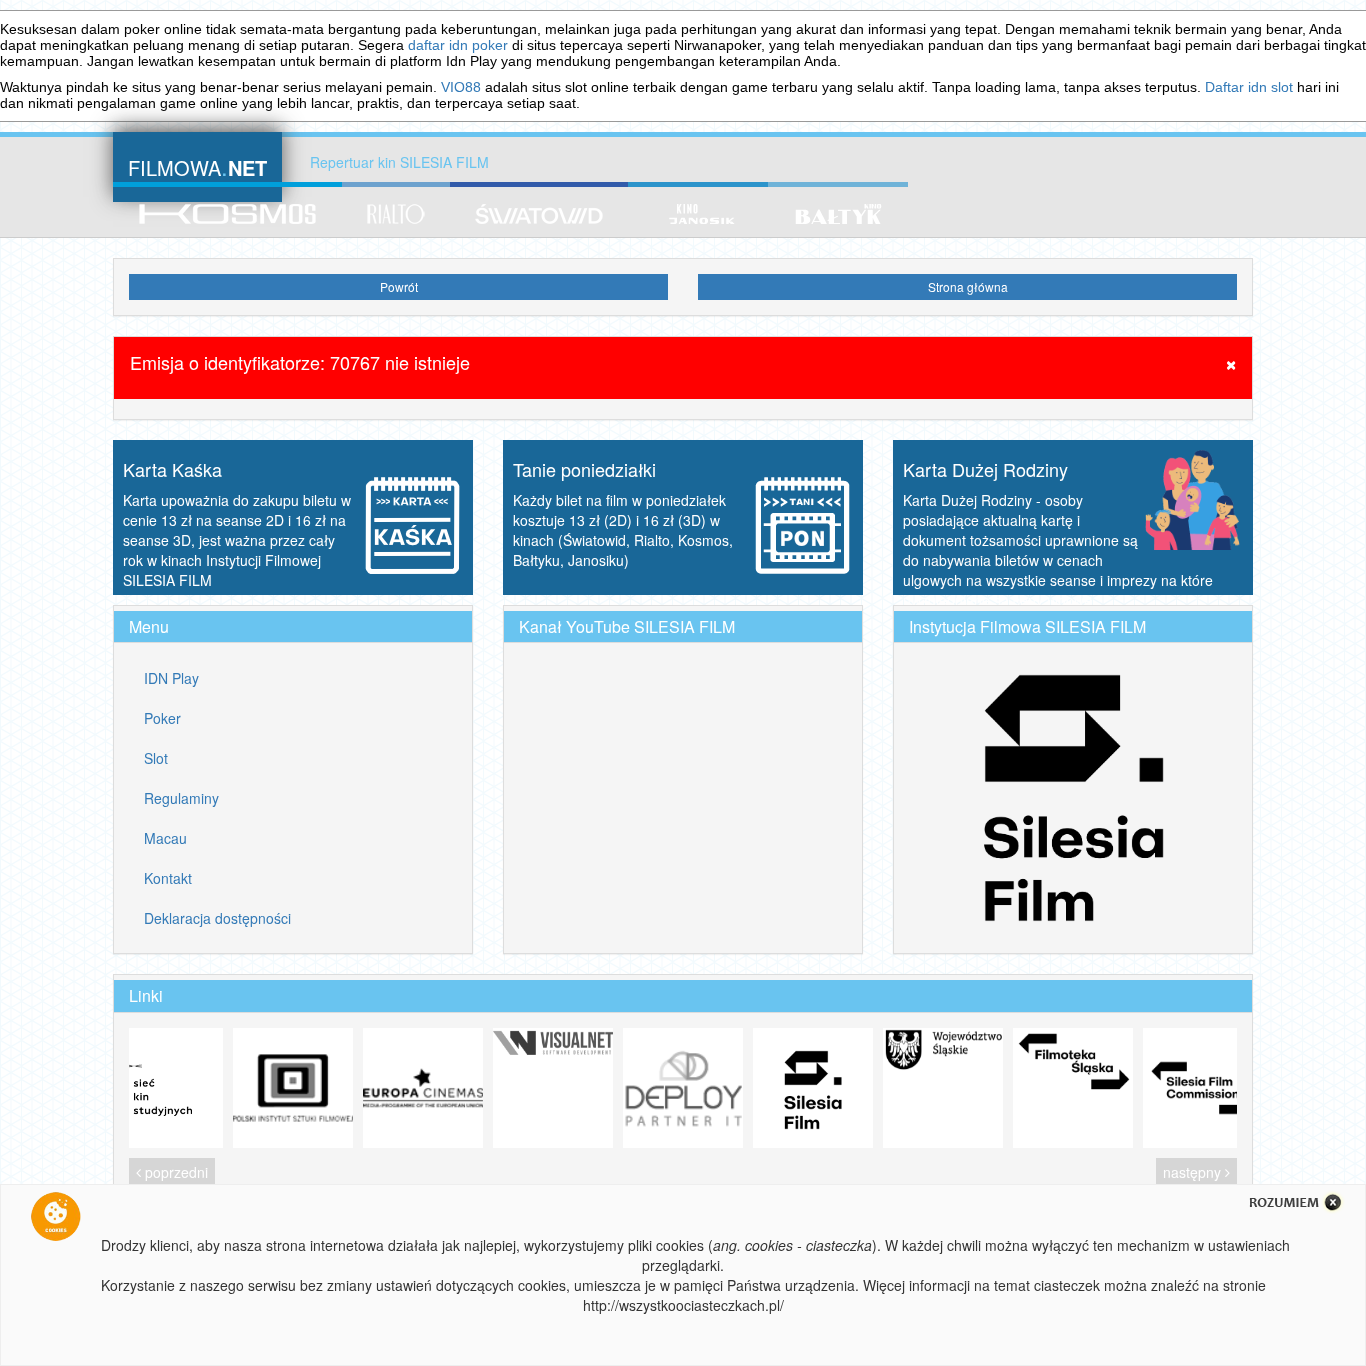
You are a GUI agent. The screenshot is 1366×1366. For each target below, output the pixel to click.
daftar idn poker (458, 45)
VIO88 (461, 87)
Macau (165, 838)
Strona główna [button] (968, 286)
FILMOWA (197, 165)
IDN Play (171, 678)
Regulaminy (181, 798)
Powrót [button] (399, 286)
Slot (156, 758)
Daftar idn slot (1249, 87)
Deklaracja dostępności (217, 918)
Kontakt (168, 878)
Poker (162, 718)
